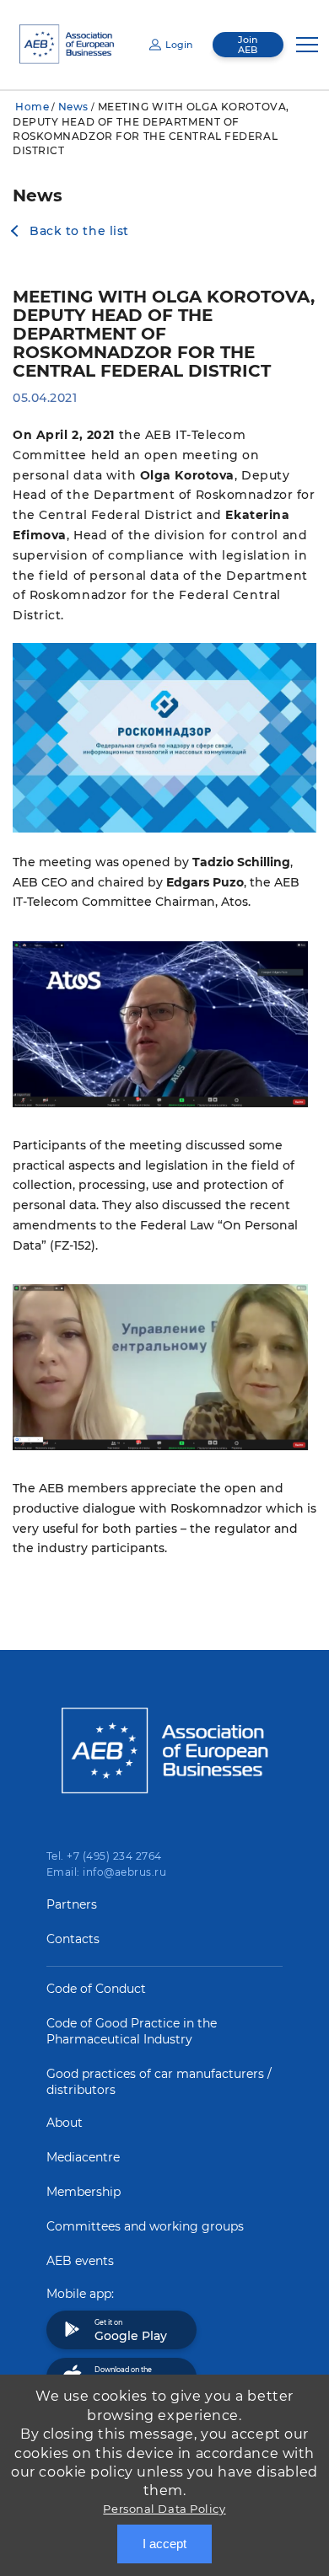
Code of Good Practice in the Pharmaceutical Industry (132, 2031)
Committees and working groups (145, 2226)
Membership (84, 2192)
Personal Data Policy (164, 2509)
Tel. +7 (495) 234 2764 (104, 1856)
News (73, 107)
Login (179, 45)
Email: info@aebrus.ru (106, 1872)
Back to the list (79, 231)
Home (32, 107)
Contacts (73, 1939)
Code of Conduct (96, 1989)
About (65, 2123)
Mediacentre (83, 2157)
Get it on (131, 2331)
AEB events (80, 2261)
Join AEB (248, 45)
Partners (72, 1904)
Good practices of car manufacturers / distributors (159, 2082)
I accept (164, 2544)
